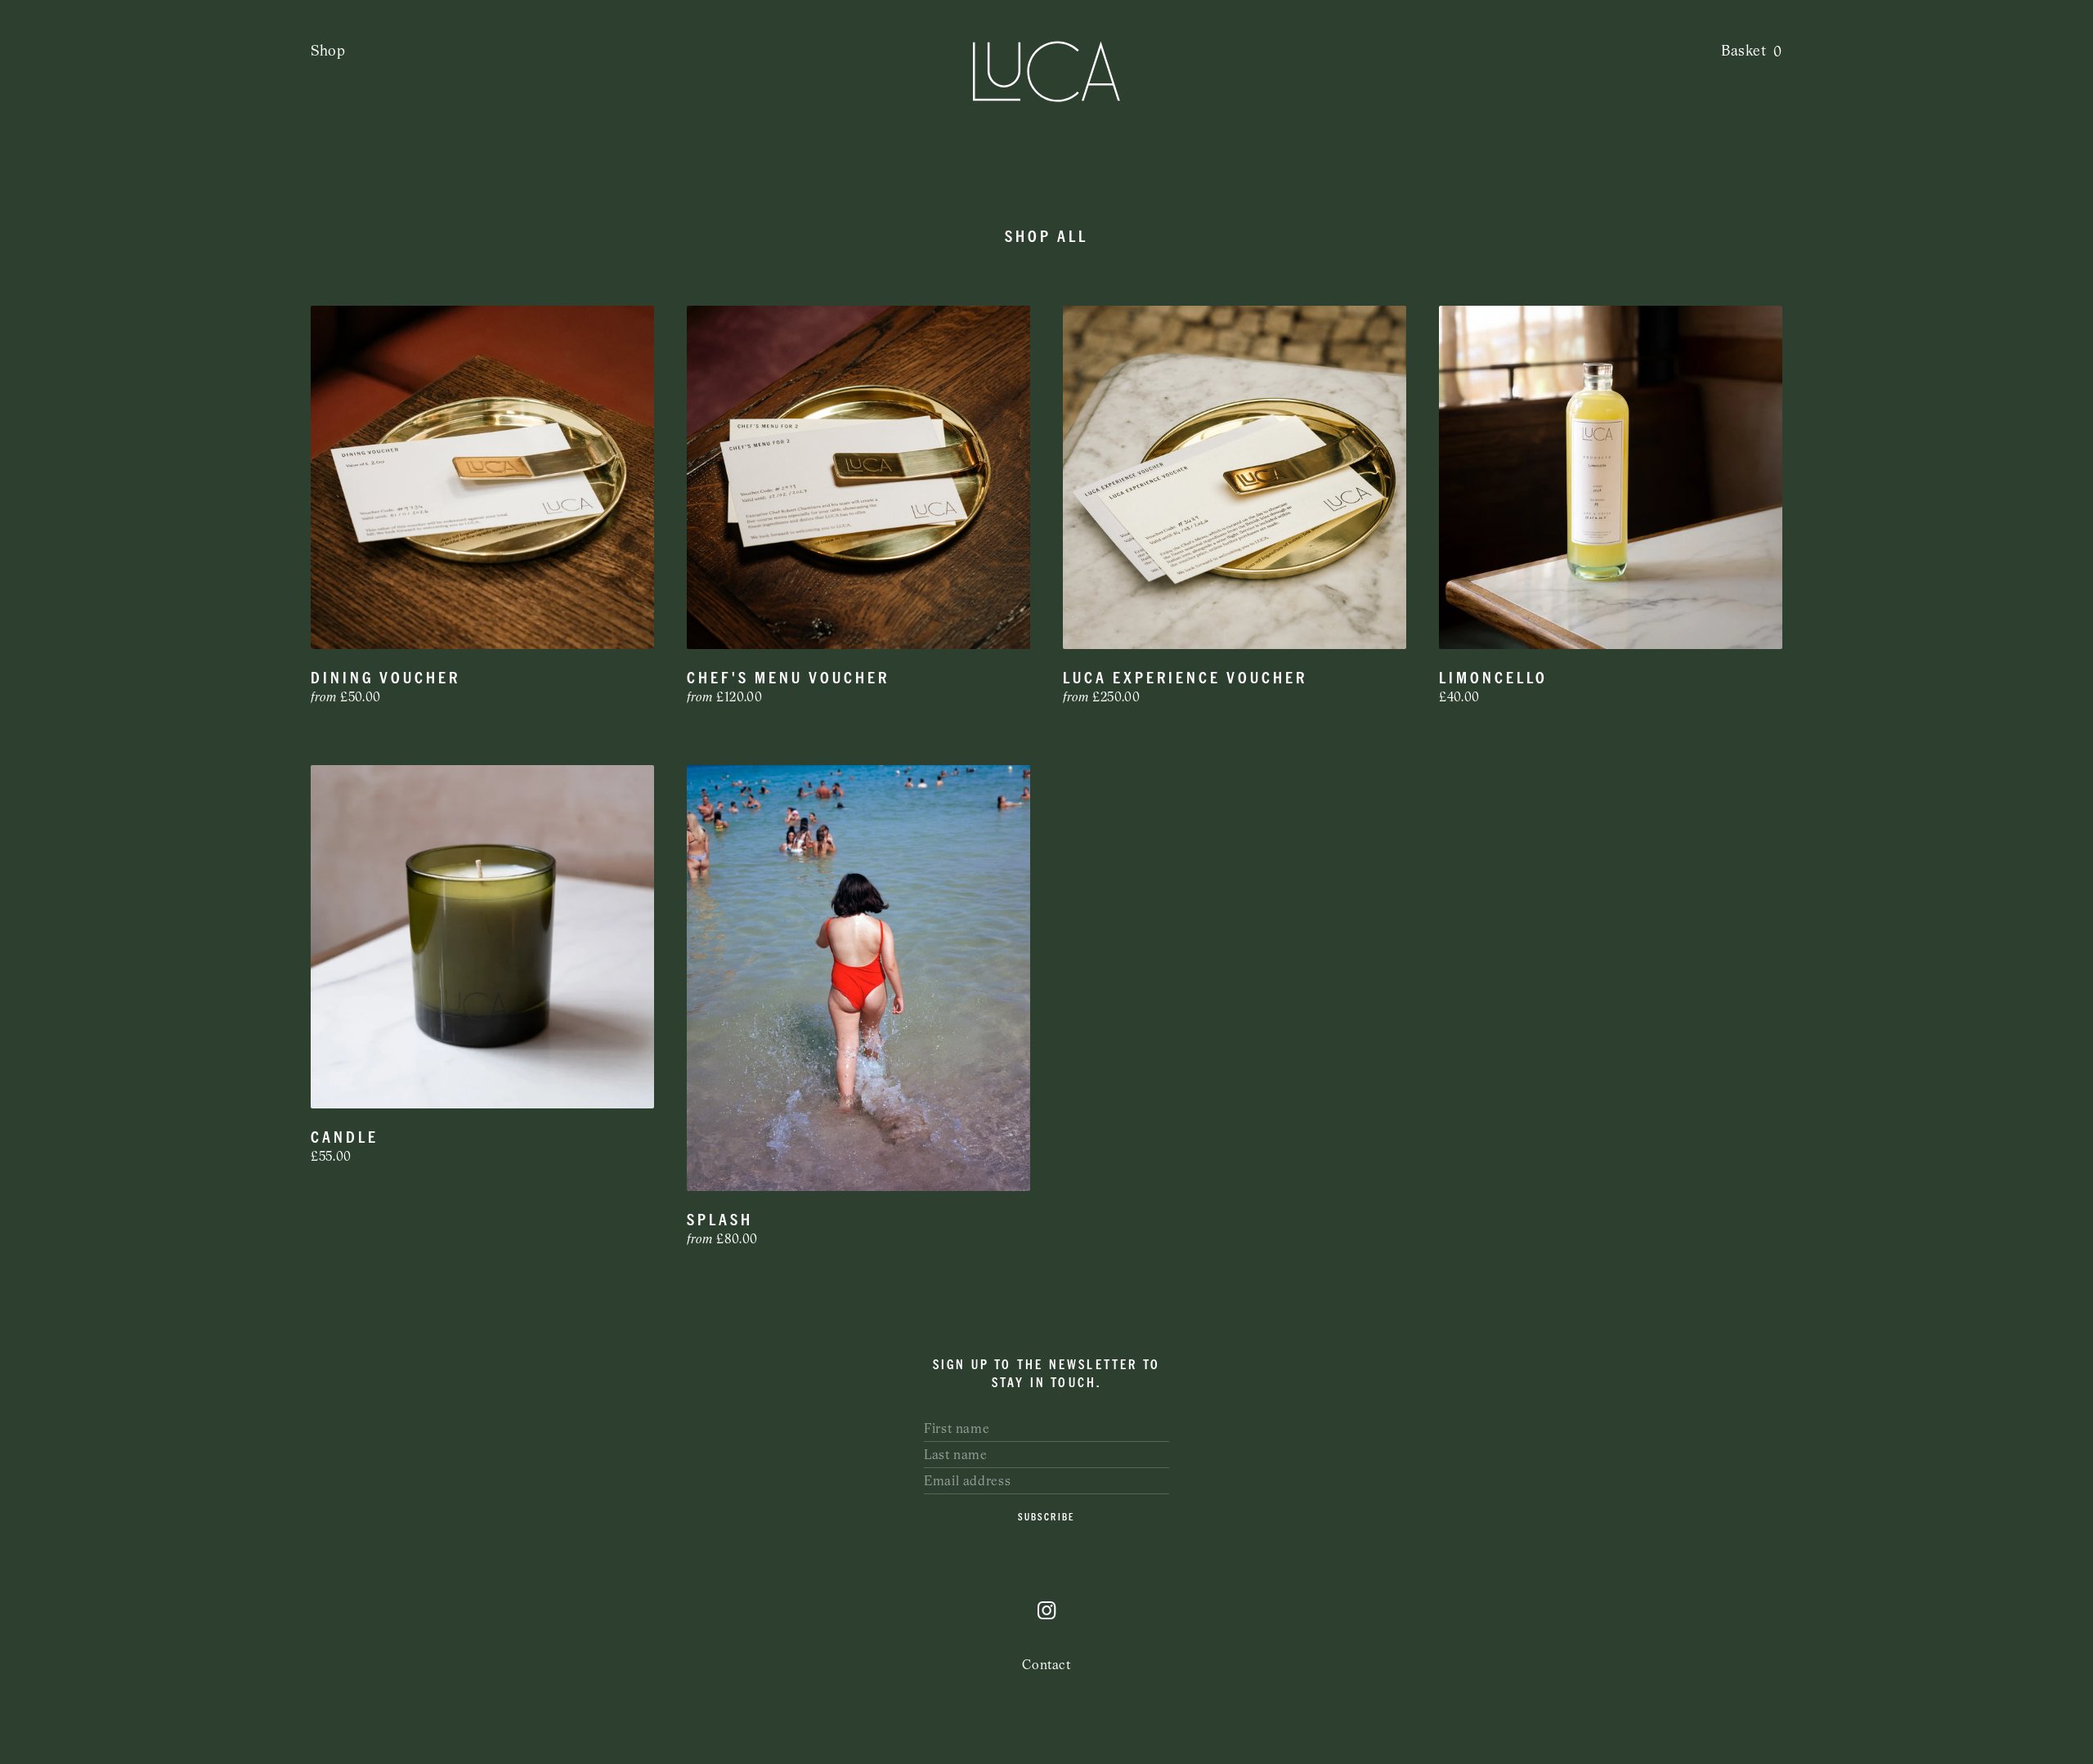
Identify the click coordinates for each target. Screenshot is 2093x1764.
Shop (328, 51)
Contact (1046, 1665)
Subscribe (1046, 1517)
